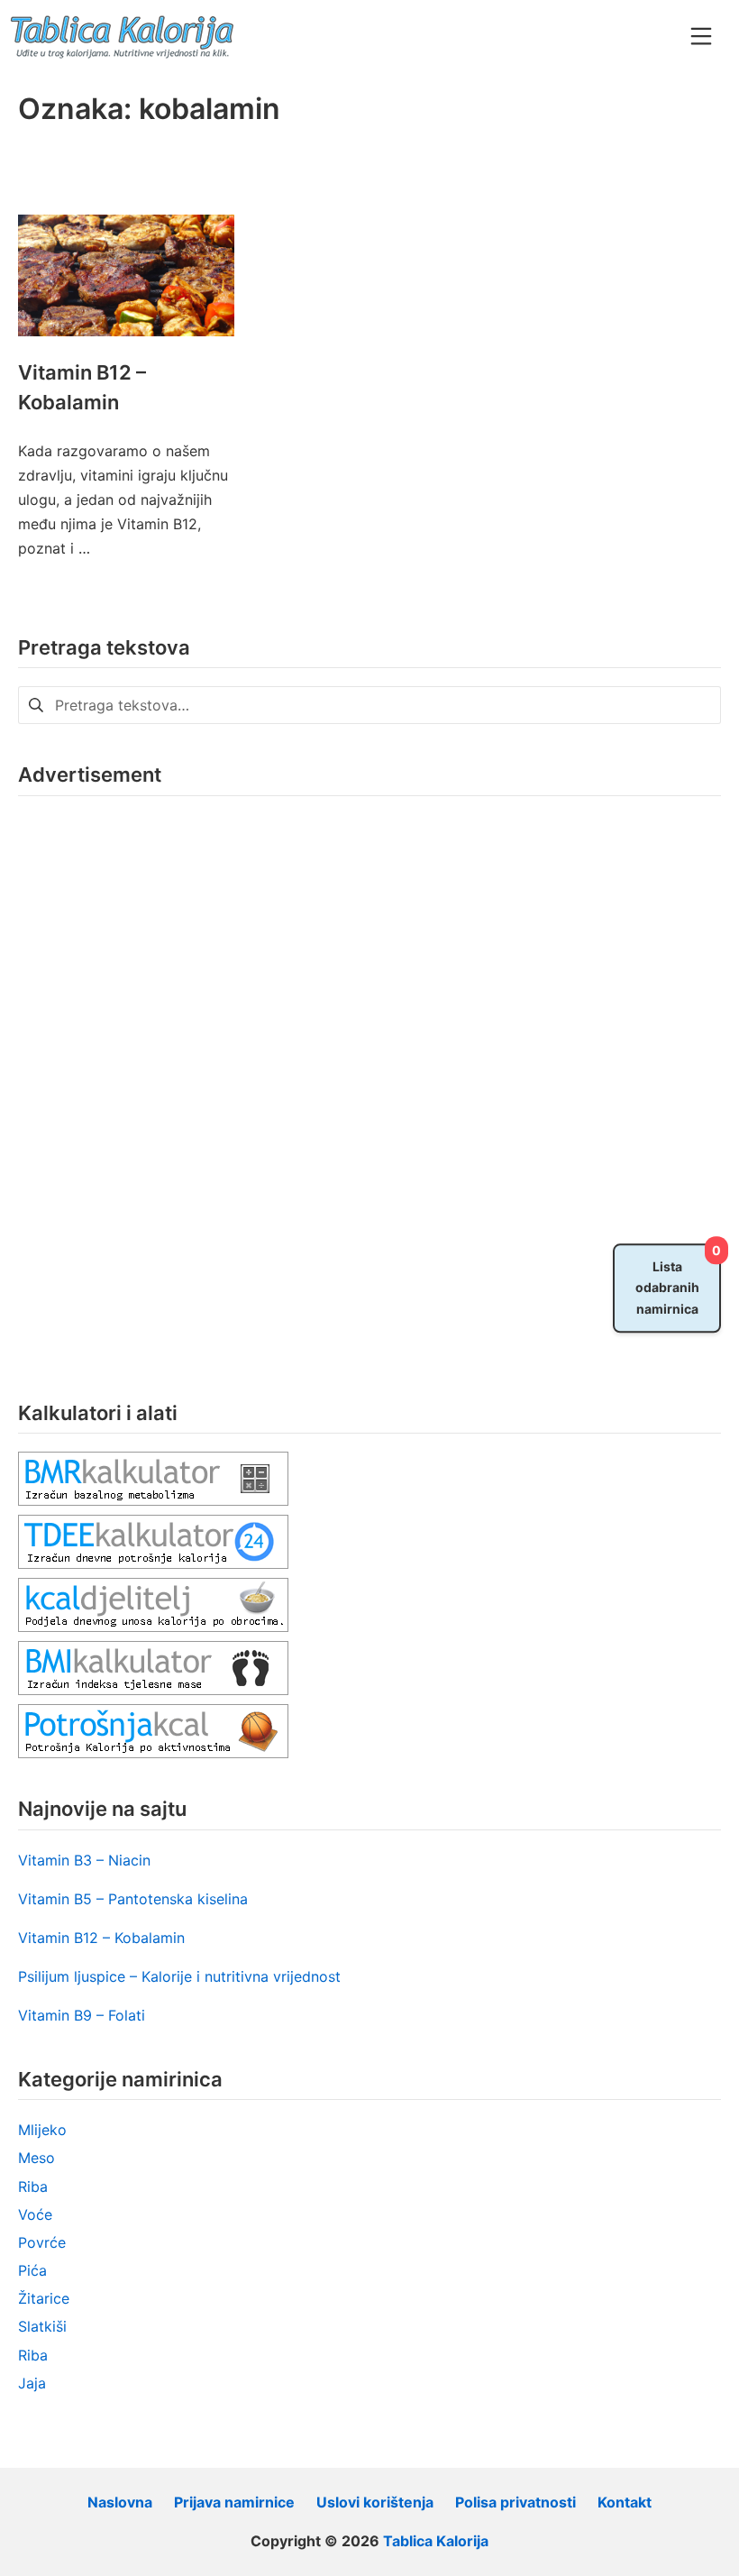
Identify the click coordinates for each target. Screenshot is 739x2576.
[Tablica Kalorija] (122, 36)
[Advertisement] (153, 1085)
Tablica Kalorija (436, 2541)
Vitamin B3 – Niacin (84, 1860)
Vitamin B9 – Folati (82, 2015)
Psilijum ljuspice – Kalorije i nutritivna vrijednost (179, 1976)
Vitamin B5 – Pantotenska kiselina (133, 1899)
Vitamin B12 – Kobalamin (101, 1938)
